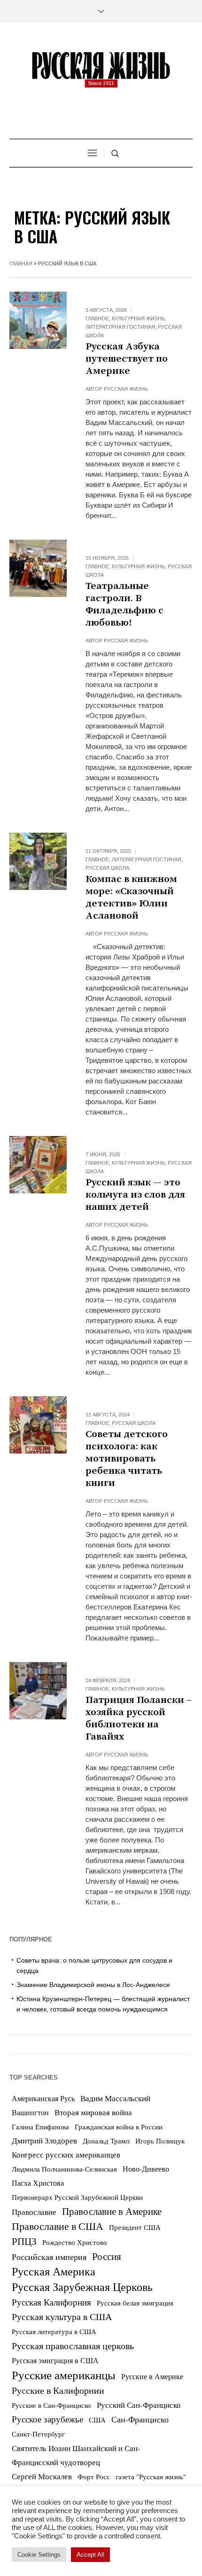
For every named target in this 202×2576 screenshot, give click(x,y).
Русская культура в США (62, 2317)
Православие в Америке (112, 2211)
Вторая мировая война (93, 2112)
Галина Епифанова (40, 2127)
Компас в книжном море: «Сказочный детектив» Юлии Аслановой (131, 897)
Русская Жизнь (126, 389)
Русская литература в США (54, 2332)
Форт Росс (94, 2476)
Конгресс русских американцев (66, 2154)
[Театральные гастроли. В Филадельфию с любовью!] (38, 568)
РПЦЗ (24, 2241)
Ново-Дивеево (146, 2169)
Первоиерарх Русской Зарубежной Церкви (77, 2197)
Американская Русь (43, 2098)
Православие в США (58, 2226)
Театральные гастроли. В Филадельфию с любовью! (124, 604)
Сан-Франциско (140, 2419)
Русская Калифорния (51, 2302)
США (97, 2420)
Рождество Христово (75, 2242)
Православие (34, 2212)
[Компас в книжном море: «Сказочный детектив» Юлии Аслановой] (38, 861)
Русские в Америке (152, 2376)
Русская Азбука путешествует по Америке (127, 359)
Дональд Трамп (106, 2141)
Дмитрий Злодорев (44, 2141)
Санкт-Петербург (38, 2434)
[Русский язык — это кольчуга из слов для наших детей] (38, 1165)
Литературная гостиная (120, 327)
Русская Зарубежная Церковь (82, 2287)
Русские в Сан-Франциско (51, 2405)
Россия (107, 2256)
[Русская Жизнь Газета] (101, 70)
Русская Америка (54, 2271)
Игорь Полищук (160, 2141)
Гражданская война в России (119, 2127)
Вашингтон (30, 2112)
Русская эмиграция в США (55, 2360)
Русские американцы (64, 2375)
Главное (97, 318)
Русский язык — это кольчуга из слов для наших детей (135, 1195)
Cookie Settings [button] (39, 2555)
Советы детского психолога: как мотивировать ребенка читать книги (127, 1459)
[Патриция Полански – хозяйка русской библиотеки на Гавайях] (38, 1691)
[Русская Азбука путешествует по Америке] (38, 320)
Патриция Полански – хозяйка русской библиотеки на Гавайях (139, 1718)
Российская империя (49, 2257)
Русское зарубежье (47, 2419)
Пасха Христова (38, 2183)
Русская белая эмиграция (135, 2303)
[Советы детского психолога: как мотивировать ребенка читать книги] (38, 1425)
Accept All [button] (90, 2555)
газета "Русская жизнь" (151, 2477)
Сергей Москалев (42, 2476)
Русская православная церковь (73, 2346)
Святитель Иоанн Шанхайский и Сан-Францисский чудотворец (76, 2455)
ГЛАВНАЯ (21, 263)
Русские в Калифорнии (58, 2390)
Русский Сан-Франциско (139, 2405)
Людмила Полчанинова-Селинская (64, 2169)
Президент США (135, 2227)
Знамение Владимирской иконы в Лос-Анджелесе (93, 1985)
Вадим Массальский (115, 2098)
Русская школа (107, 868)
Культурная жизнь (138, 318)
